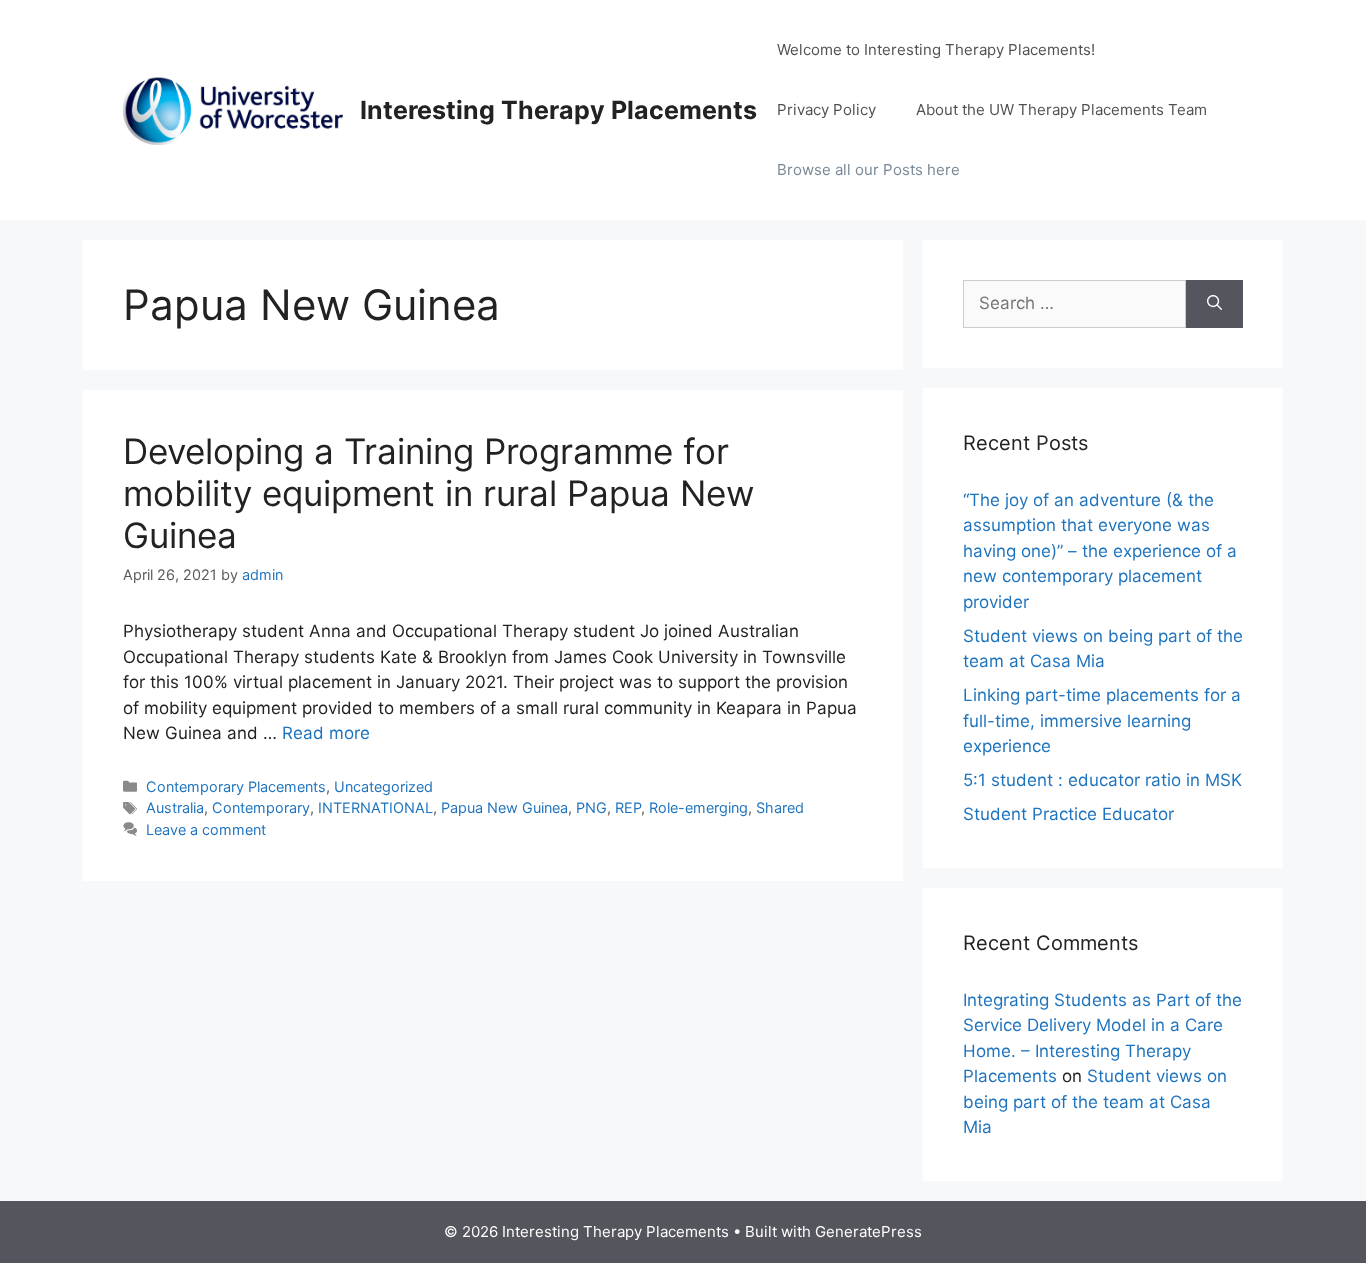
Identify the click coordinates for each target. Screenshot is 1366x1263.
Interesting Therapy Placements (558, 110)
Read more (326, 733)
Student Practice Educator (1068, 814)
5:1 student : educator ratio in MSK (1102, 780)
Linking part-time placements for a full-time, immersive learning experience (1102, 720)
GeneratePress (868, 1231)
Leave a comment (206, 829)
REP (628, 807)
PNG (591, 807)
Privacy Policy (826, 109)
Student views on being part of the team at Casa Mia (1095, 1101)
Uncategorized (383, 786)
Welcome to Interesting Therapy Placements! (936, 49)
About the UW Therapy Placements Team (1061, 109)
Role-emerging (698, 807)
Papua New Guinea (504, 807)
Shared (780, 807)
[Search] (1214, 304)
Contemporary (261, 807)
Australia (175, 807)
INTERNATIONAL (375, 807)
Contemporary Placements (236, 786)
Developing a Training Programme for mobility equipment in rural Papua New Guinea (438, 493)
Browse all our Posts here (868, 169)
